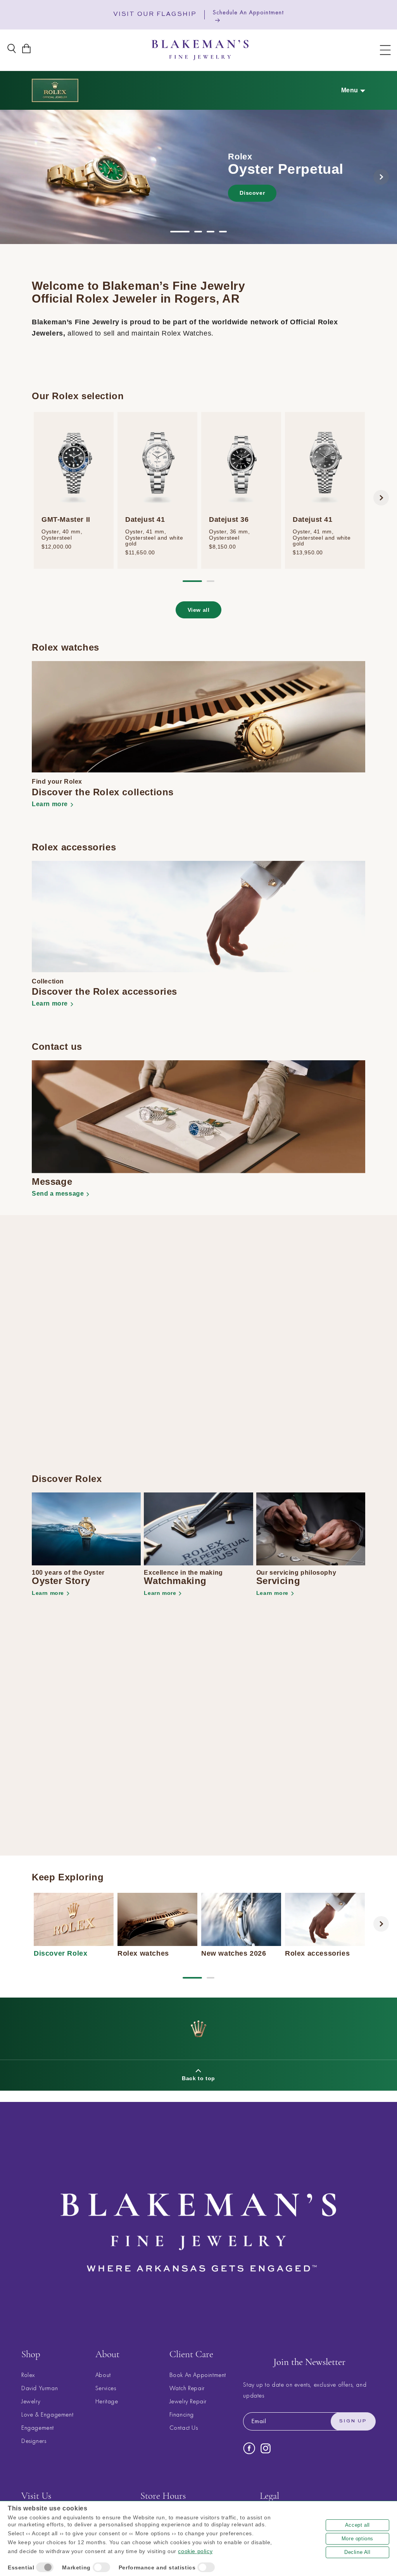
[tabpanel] (198, 177)
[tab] (180, 232)
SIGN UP (353, 2421)
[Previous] (16, 177)
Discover (252, 193)
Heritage (107, 2401)
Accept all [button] (357, 2525)
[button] (385, 50)
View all (199, 610)
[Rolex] (55, 90)
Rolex (28, 2375)
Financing (182, 2414)
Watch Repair (187, 2388)
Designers (34, 2441)
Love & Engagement (47, 2414)
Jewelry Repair (188, 2401)
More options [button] (357, 2539)
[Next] (381, 177)
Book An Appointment (198, 2375)
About (103, 2375)
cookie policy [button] (195, 2551)
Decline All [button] (357, 2552)
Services (106, 2388)
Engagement (38, 2428)
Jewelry (31, 2401)
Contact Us (184, 2428)
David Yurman (40, 2388)
